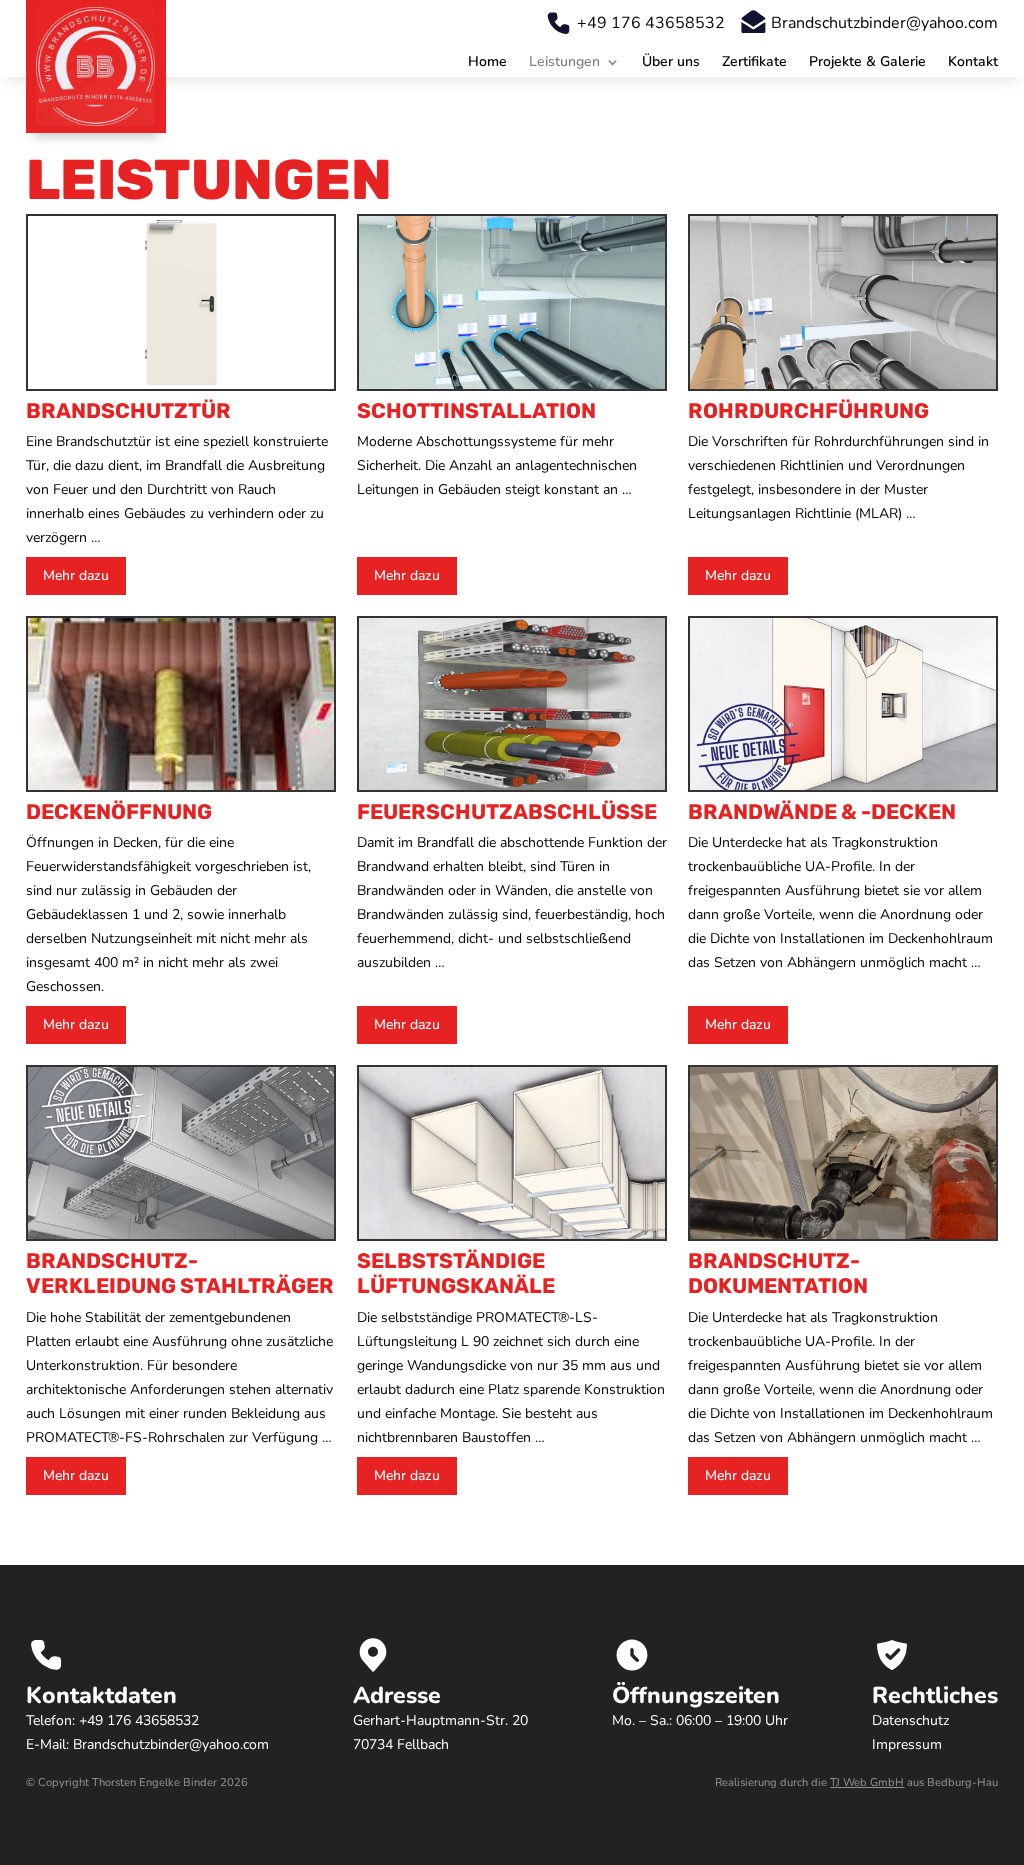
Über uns (671, 63)
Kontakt (973, 63)
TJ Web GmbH (867, 1782)
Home (487, 63)
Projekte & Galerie (867, 63)
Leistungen (564, 63)
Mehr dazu (76, 575)
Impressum (907, 1744)
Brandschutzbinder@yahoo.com (884, 23)
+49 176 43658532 (651, 23)
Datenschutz (910, 1720)
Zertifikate (754, 63)
